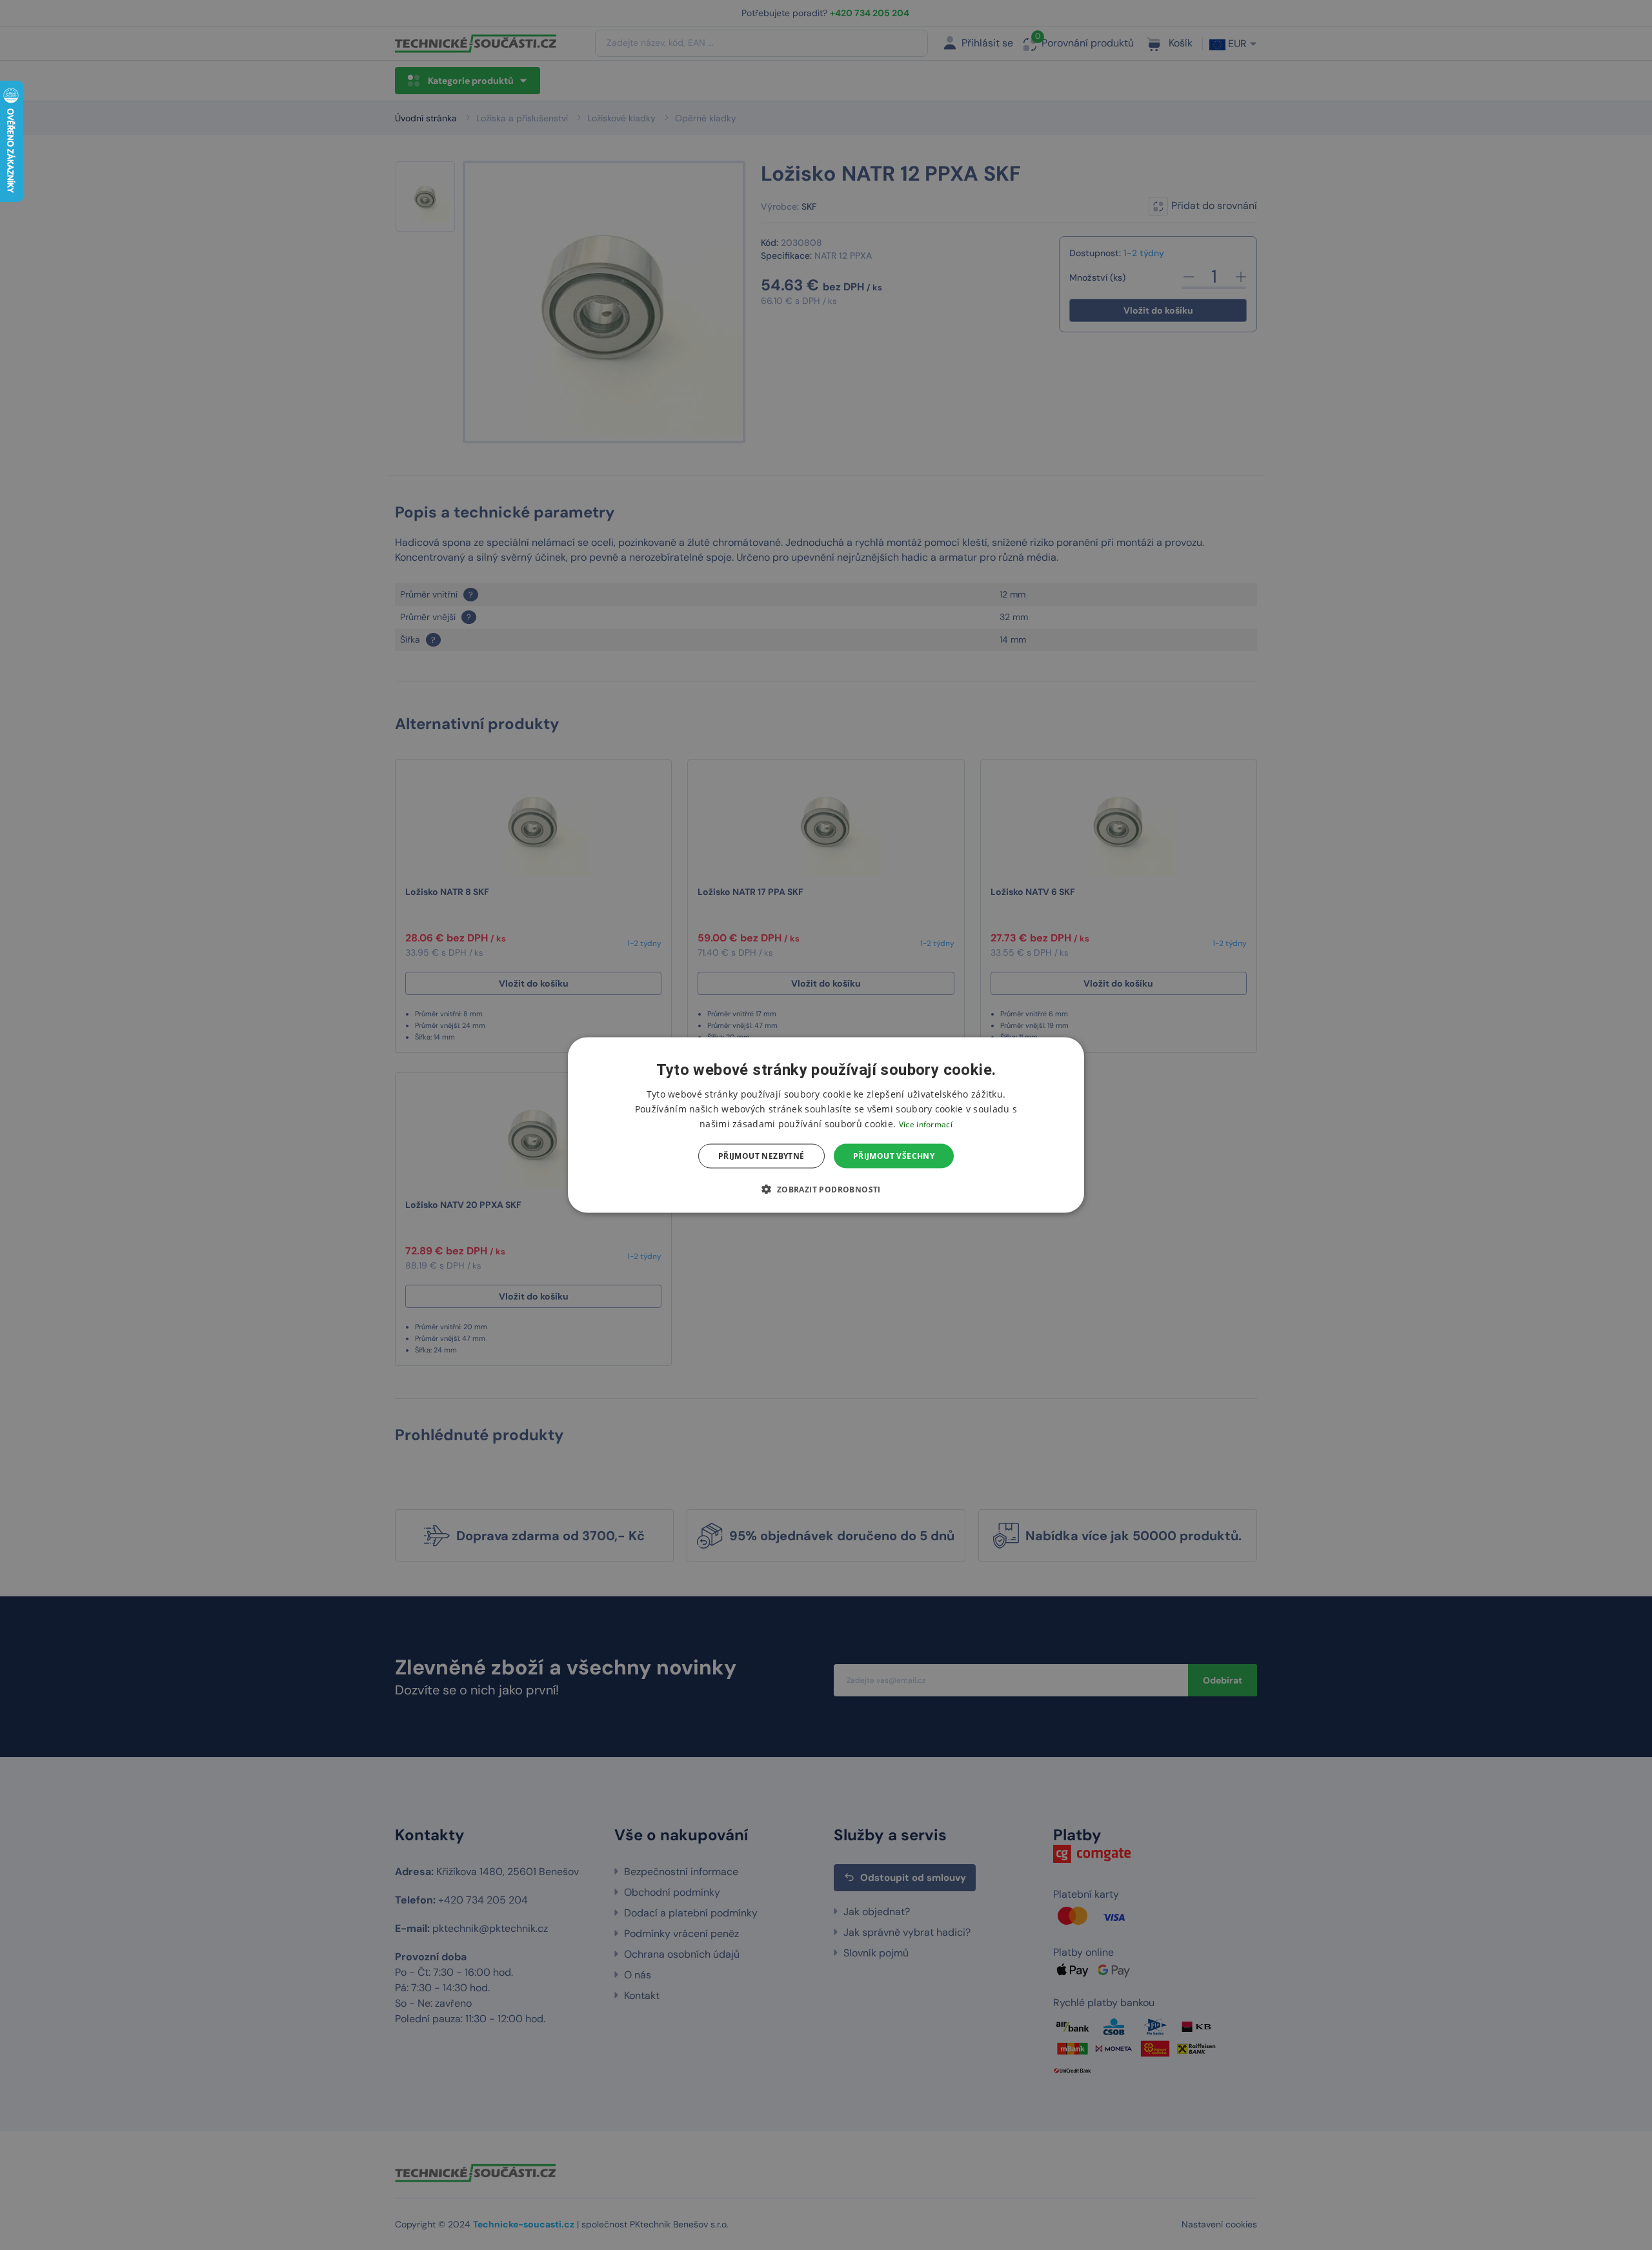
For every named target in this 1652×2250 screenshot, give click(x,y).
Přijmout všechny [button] (894, 1156)
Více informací (926, 1124)
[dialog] (826, 1125)
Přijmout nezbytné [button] (761, 1156)
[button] (826, 1189)
